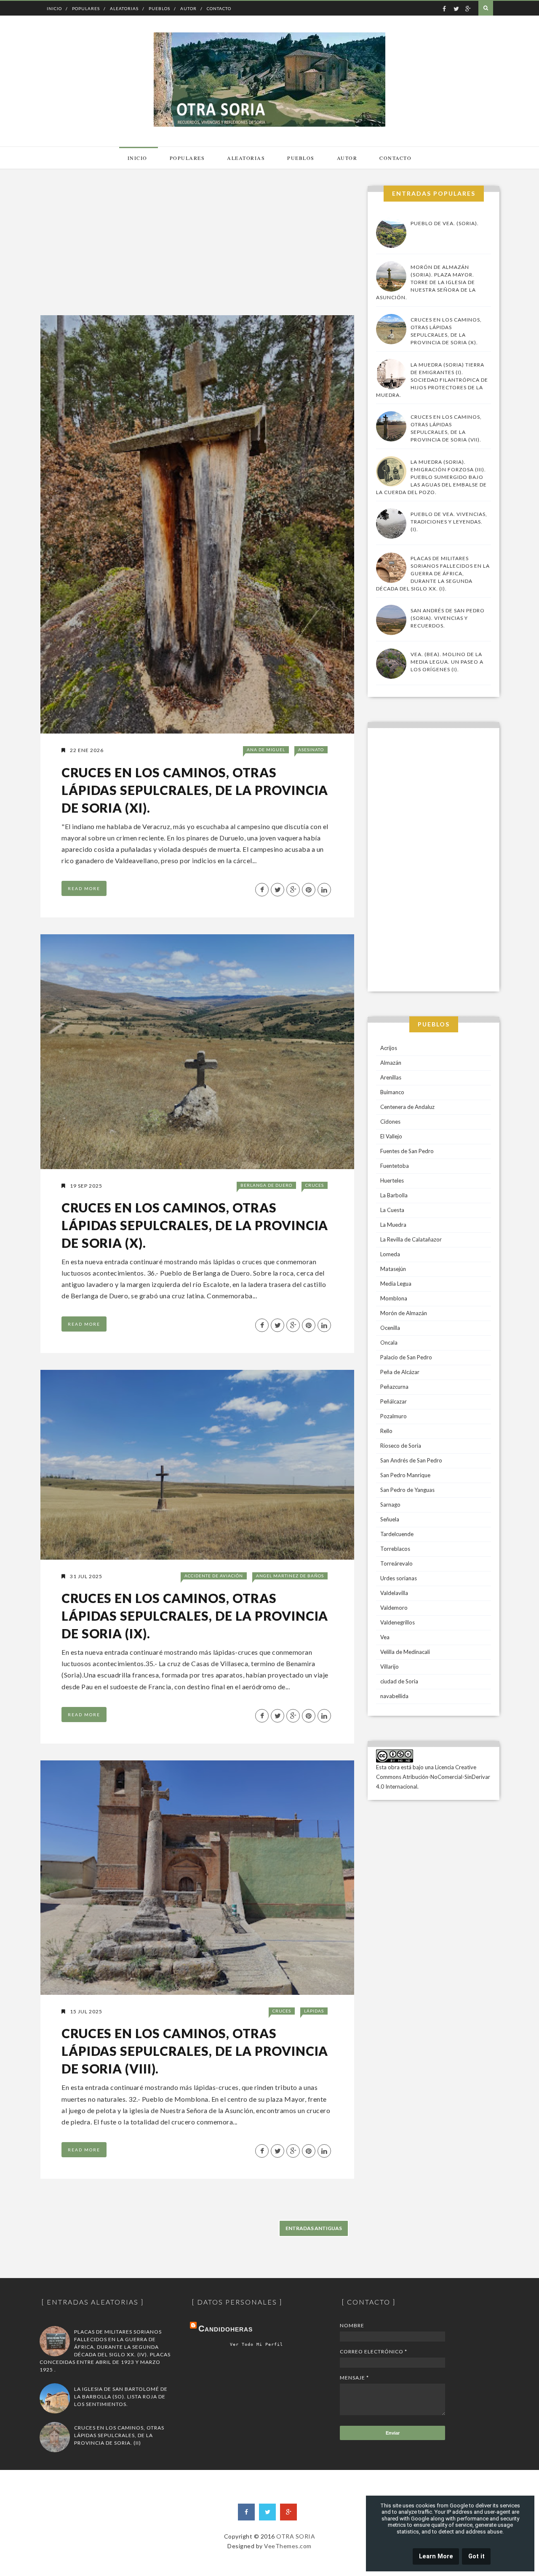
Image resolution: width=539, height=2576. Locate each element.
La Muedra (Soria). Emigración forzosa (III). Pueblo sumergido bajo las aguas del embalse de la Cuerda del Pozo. (431, 477)
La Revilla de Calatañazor (411, 1239)
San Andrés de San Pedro (411, 1460)
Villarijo (390, 1667)
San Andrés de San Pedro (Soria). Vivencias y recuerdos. (448, 618)
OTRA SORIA (296, 2536)
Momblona (394, 1298)
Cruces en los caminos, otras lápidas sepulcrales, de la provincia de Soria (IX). (195, 1616)
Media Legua (396, 1284)
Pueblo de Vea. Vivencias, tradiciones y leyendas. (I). (449, 522)
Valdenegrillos (398, 1622)
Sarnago (390, 1505)
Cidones (390, 1122)
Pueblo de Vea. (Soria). (445, 223)
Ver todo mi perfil (256, 2344)
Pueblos (159, 8)
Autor (188, 8)
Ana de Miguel (266, 750)
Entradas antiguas (314, 2228)
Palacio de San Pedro (406, 1357)
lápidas (314, 2011)
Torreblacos (395, 1549)
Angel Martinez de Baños (290, 1576)
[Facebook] (246, 2512)
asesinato (311, 750)
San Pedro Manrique (405, 1475)
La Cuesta (392, 1210)
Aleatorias (124, 8)
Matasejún (393, 1269)
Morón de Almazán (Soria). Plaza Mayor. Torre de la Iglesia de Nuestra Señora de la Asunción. (426, 282)
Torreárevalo (396, 1563)
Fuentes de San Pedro (407, 1151)
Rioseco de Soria (401, 1446)
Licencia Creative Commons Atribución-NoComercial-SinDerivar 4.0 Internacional (433, 1777)
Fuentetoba (395, 1166)
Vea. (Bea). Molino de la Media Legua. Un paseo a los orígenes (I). (447, 662)
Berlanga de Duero (266, 1185)
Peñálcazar (394, 1401)
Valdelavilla (394, 1593)
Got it (476, 2556)
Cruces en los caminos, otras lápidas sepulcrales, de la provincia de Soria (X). (195, 1225)
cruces (315, 1185)
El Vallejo (391, 1136)
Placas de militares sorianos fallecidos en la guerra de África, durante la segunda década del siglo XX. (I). (433, 573)
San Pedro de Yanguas (407, 1490)
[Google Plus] (288, 2512)
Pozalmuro (394, 1416)
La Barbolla (394, 1195)
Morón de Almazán (404, 1313)
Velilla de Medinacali (405, 1652)
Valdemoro (394, 1608)
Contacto (219, 8)
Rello (386, 1431)
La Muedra (393, 1225)
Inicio (54, 8)
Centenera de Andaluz (407, 1107)
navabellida (394, 1696)
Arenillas (391, 1077)
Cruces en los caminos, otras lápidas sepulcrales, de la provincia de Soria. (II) (119, 2435)
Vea (385, 1637)
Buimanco (392, 1092)
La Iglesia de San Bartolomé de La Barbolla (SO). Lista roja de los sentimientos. (121, 2397)
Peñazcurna (394, 1387)
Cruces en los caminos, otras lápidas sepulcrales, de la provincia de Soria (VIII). (195, 2051)
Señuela (390, 1519)
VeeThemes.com (288, 2546)
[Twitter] (267, 2512)
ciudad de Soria (399, 1681)
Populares (86, 8)
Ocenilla (390, 1328)
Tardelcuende (397, 1534)
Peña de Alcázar (400, 1372)
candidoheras (225, 2329)
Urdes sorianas (399, 1578)
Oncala (389, 1342)
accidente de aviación (214, 1576)
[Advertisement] (196, 245)
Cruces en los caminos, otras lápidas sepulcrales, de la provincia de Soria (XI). (195, 790)
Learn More (436, 2556)
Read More (84, 888)
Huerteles (392, 1180)
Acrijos (389, 1048)
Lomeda (390, 1254)
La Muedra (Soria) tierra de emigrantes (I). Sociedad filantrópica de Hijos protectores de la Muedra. (432, 380)
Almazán (391, 1063)
